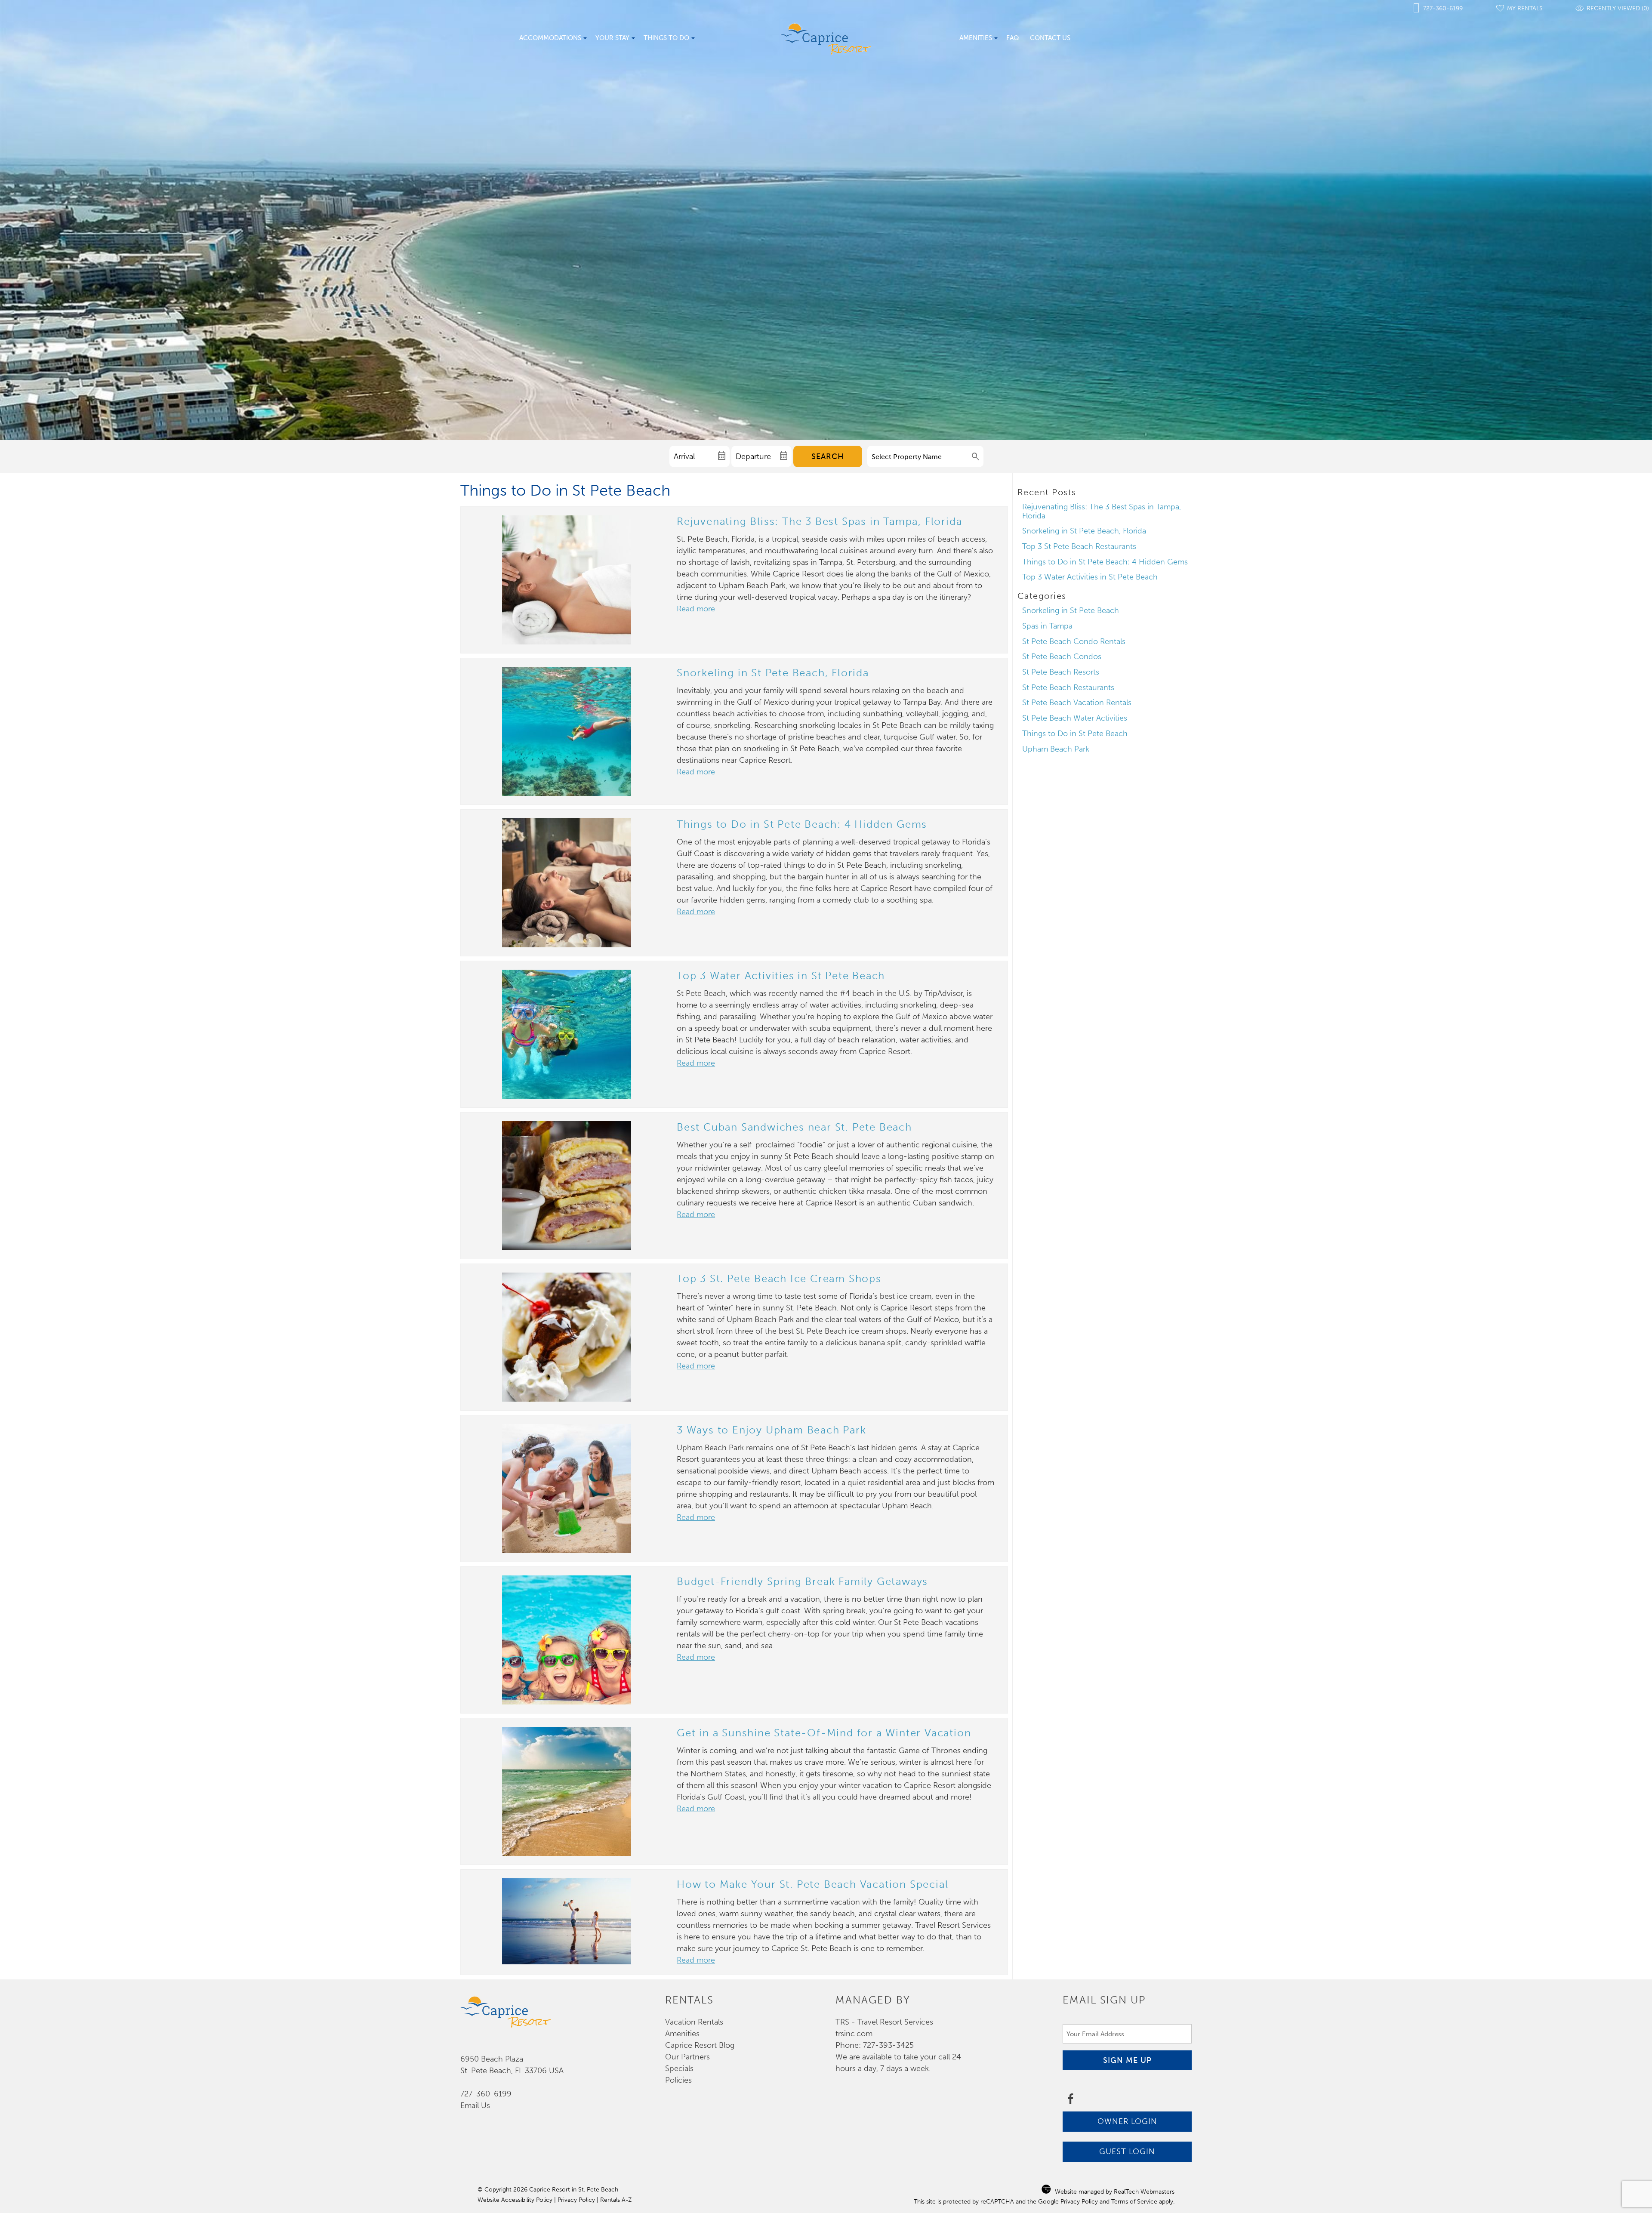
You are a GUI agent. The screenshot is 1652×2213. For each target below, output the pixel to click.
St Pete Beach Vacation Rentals (1077, 703)
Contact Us (1050, 38)
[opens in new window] (1070, 2100)
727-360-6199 (486, 2094)
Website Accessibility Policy (515, 2200)
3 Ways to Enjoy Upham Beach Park (772, 1430)
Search (828, 456)
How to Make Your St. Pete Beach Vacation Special (812, 1884)
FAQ (1013, 38)
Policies (678, 2080)
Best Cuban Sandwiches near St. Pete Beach (794, 1127)
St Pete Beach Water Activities (1075, 718)
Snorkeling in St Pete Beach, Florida (773, 673)
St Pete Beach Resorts (1061, 672)
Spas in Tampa (1047, 626)
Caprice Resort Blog (700, 2045)
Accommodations (550, 38)
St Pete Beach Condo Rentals (1074, 641)
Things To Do (666, 38)
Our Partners (687, 2057)
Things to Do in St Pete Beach (1075, 734)
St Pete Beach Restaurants (1068, 687)
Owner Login (1127, 2121)
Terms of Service (1134, 2202)
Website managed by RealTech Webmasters (1115, 2192)
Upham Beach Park (1056, 749)
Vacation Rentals (694, 2022)
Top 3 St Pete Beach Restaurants (1079, 546)
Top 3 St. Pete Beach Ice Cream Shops (779, 1278)
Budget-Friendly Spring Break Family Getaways (802, 1581)
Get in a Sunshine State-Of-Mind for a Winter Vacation (824, 1733)
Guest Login (1127, 2151)
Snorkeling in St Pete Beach (1071, 610)
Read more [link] (696, 609)
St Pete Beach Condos (1062, 657)
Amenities (976, 38)
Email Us (475, 2105)
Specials (679, 2068)
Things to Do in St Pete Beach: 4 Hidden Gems (802, 824)
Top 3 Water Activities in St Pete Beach (781, 976)
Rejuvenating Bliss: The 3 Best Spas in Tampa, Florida (819, 521)
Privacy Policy (576, 2200)
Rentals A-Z (616, 2200)
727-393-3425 (888, 2045)
